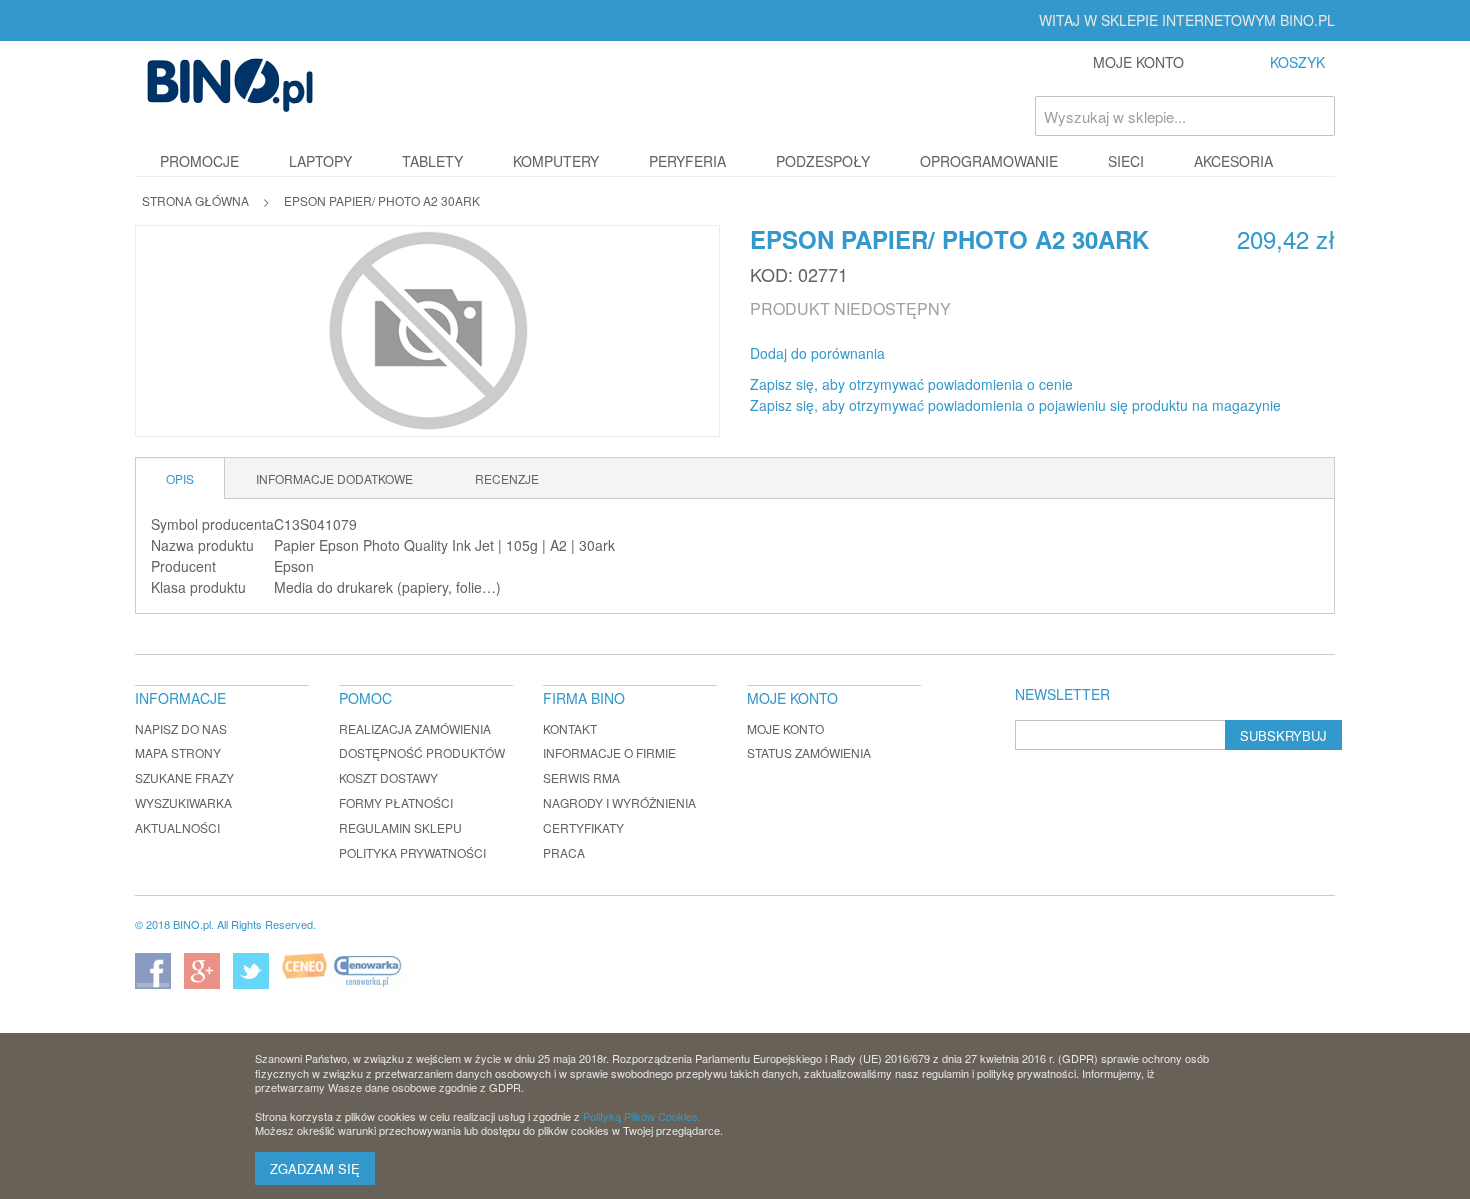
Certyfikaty (583, 827)
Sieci (1126, 161)
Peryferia (687, 161)
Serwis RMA (581, 777)
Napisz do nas (181, 728)
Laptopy (320, 161)
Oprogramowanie (989, 161)
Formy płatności (396, 802)
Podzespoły (823, 161)
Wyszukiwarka (183, 802)
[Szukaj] (1315, 116)
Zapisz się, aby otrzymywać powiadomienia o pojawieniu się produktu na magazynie (1015, 405)
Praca (564, 852)
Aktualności (177, 827)
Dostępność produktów (422, 752)
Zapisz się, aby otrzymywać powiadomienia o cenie (911, 384)
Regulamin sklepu (400, 827)
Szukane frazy (184, 777)
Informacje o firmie (609, 752)
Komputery (556, 161)
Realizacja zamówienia (415, 728)
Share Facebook (927, 354)
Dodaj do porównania (817, 353)
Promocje (199, 161)
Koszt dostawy (388, 777)
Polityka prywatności (412, 852)
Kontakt (570, 728)
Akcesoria (1233, 161)
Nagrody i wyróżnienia (619, 802)
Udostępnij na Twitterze (967, 354)
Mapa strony (178, 752)
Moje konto (785, 728)
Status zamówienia (809, 752)
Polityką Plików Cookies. (642, 1116)
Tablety (432, 161)
